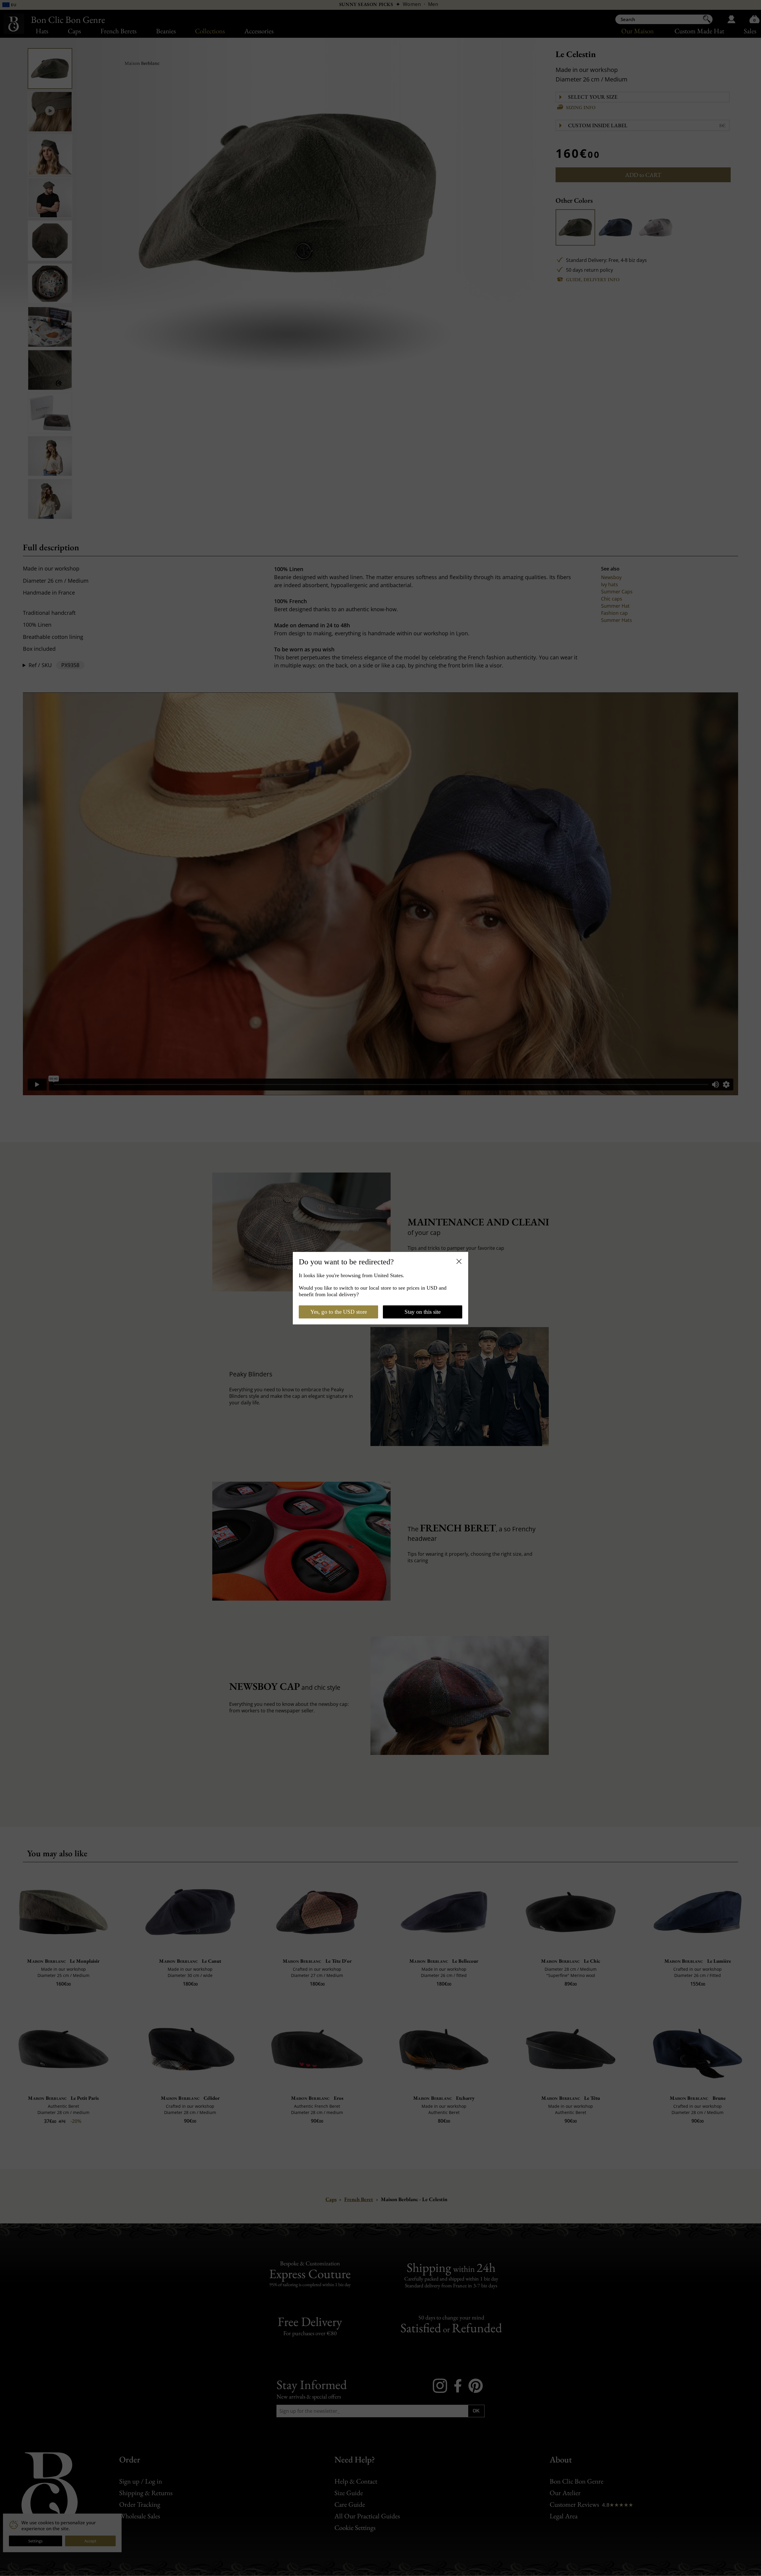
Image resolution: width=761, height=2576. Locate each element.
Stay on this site (423, 1312)
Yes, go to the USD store (339, 1312)
